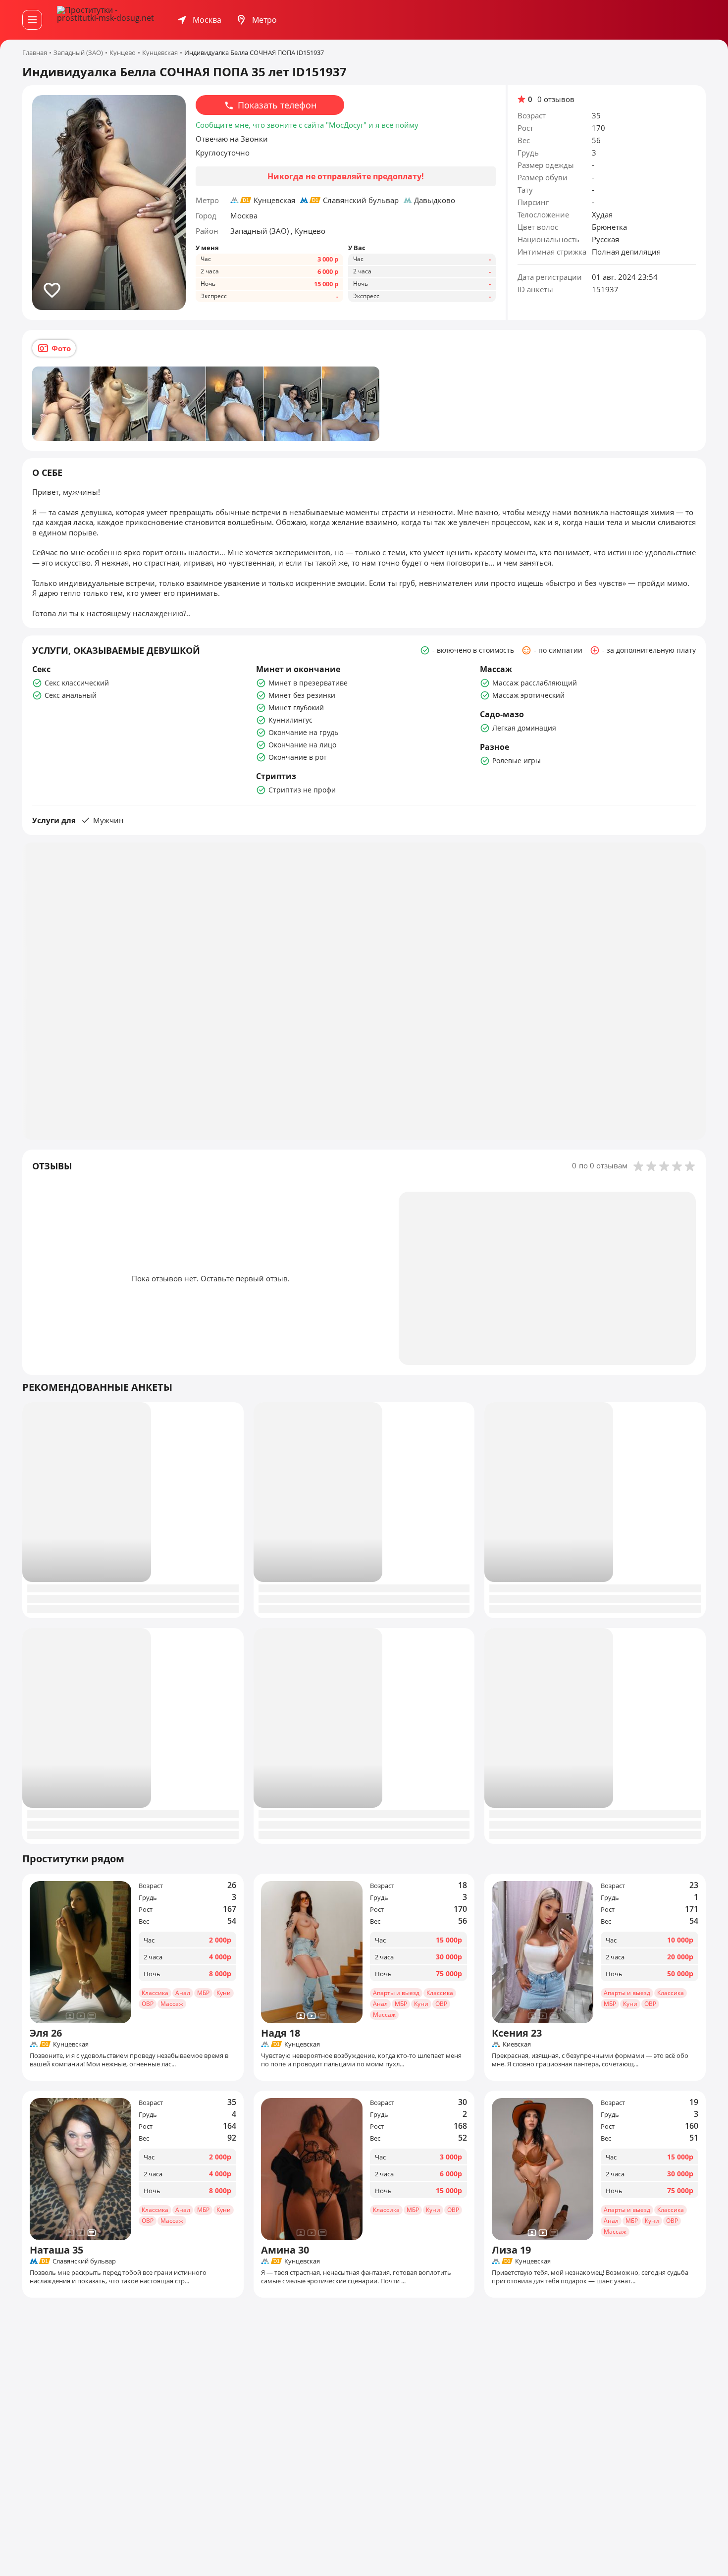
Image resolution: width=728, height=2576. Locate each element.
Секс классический (77, 683)
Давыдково (435, 200)
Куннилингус (290, 720)
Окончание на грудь (303, 732)
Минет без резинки (302, 695)
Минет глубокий (296, 708)
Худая (602, 214)
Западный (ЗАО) (260, 231)
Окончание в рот (298, 757)
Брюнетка (609, 227)
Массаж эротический (528, 695)
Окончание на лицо (302, 745)
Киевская (517, 2044)
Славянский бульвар (361, 200)
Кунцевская (274, 200)
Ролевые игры (517, 761)
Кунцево (310, 231)
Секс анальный (71, 695)
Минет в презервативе (308, 683)
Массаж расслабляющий (535, 683)
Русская (605, 239)
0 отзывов (556, 99)
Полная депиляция (626, 252)
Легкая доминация (524, 728)
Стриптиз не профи (302, 790)
